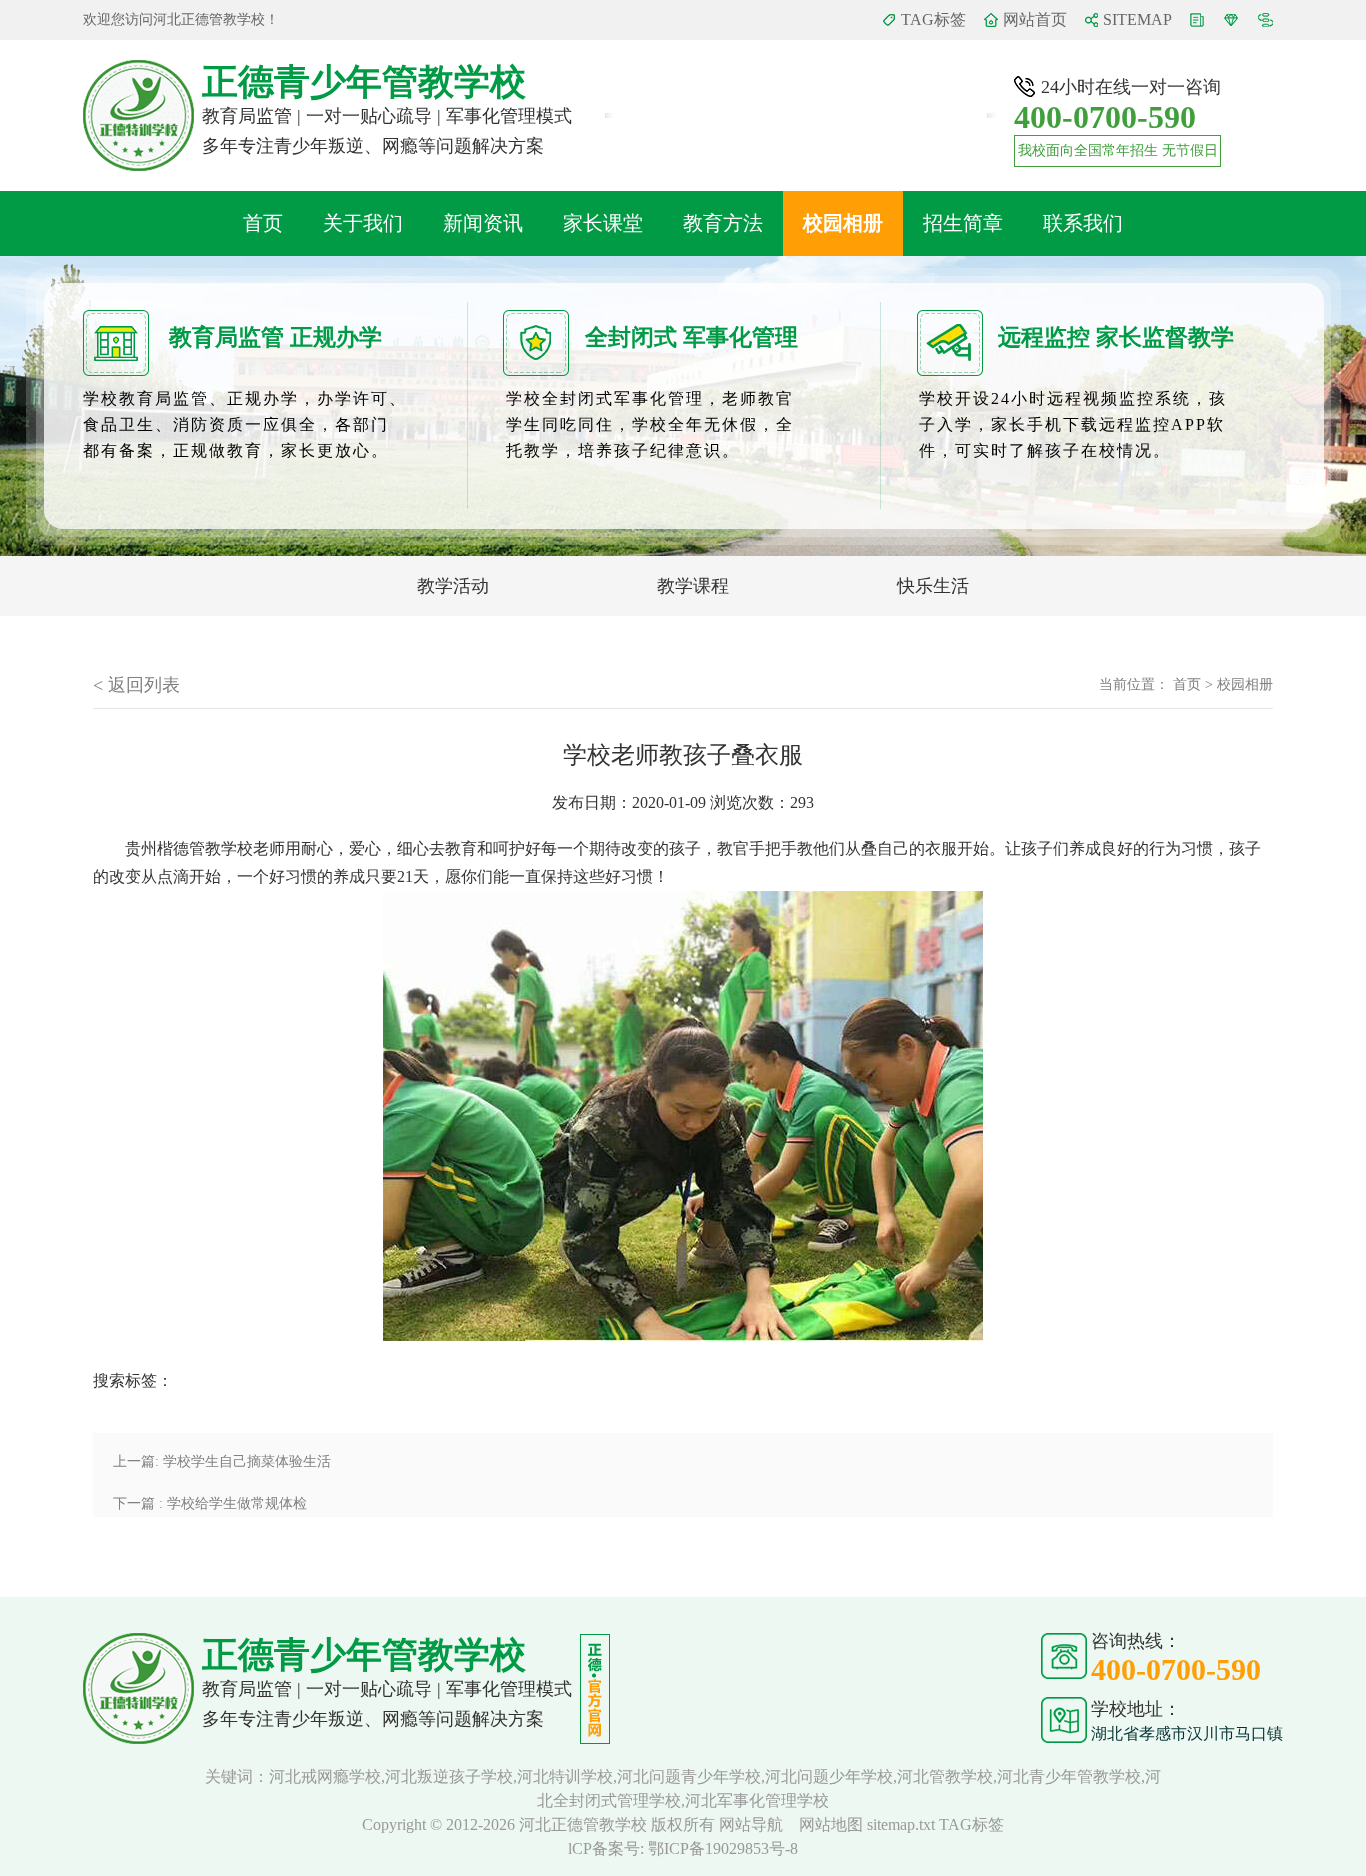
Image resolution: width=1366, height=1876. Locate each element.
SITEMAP (1137, 19)
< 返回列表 (136, 685)
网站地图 (833, 1824)
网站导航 (753, 1824)
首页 (263, 223)
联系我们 (1083, 223)
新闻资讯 (483, 223)
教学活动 (453, 586)
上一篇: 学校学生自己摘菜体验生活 (222, 1461)
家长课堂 (603, 223)
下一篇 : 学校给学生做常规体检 (210, 1503)
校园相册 (843, 223)
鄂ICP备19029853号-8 (723, 1848)
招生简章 (963, 223)
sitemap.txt (901, 1824)
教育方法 (723, 223)
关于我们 (363, 223)
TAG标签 (933, 19)
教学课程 (693, 586)
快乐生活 (933, 586)
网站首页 (1035, 19)
